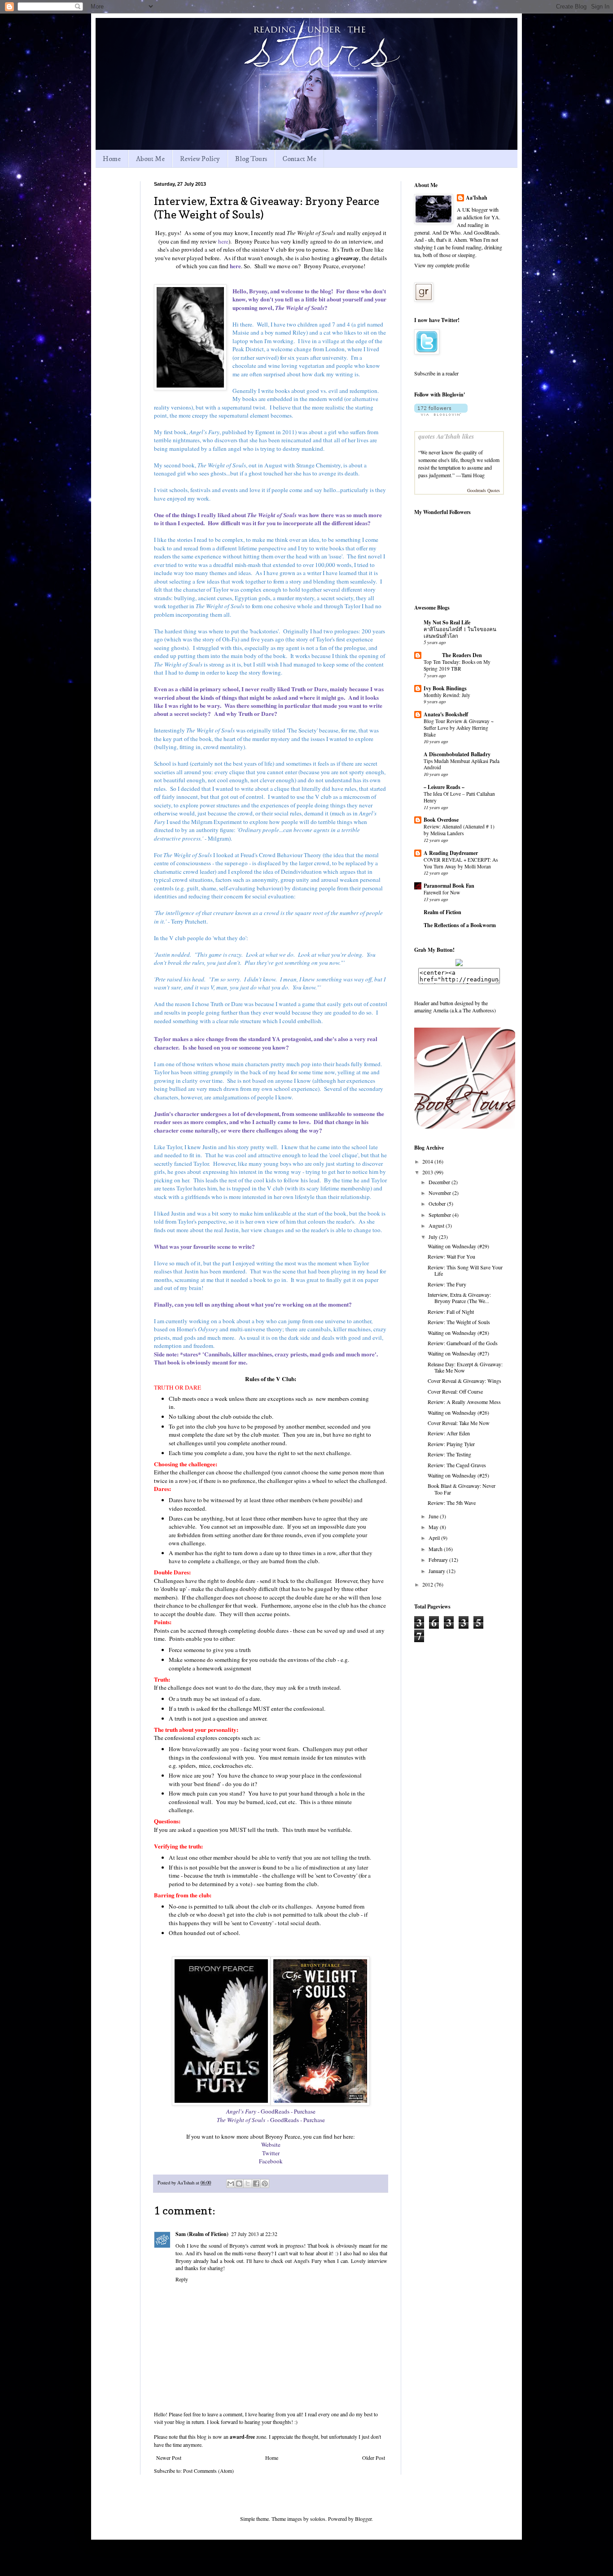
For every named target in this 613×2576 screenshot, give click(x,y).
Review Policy (200, 159)
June (434, 1516)
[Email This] (231, 2184)
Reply (182, 2279)
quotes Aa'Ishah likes (446, 436)
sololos (318, 2519)
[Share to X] (248, 2184)
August (437, 1225)
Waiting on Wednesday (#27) (458, 1353)
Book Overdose (441, 820)
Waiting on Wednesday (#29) (458, 1246)
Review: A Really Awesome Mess (464, 1402)
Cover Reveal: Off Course (455, 1391)
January (438, 1571)
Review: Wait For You (451, 1256)
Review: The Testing (449, 1454)
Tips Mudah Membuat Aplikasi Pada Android (462, 764)
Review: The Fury (447, 1284)
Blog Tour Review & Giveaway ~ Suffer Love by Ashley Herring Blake (459, 728)
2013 (428, 1172)
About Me (150, 159)
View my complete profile (442, 265)
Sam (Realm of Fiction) (202, 2234)
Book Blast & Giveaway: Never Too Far (462, 1489)
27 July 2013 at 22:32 (254, 2234)
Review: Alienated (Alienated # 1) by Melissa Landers (459, 830)
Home (112, 159)
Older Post (374, 2458)
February (439, 1560)
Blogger (363, 2519)
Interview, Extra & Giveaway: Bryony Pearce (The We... (459, 1298)
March (436, 1549)
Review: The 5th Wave (452, 1503)
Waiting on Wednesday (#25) (458, 1475)
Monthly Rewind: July (447, 695)
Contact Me (299, 159)
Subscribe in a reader (436, 373)
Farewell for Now (442, 892)
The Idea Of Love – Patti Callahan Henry (459, 797)
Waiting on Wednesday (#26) (458, 1412)
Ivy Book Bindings (445, 688)
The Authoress (478, 1010)
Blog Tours (251, 159)
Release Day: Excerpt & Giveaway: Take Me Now (465, 1367)
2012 (428, 1584)
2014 (428, 1161)
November (440, 1193)
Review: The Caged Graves (457, 1465)
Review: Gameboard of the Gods (463, 1343)
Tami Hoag (473, 475)
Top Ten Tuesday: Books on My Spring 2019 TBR (457, 665)
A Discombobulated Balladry (457, 754)
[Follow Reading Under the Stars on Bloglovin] (441, 414)
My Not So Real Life (447, 622)
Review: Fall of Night (451, 1312)
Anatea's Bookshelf (446, 714)
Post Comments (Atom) (208, 2471)
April (435, 1538)
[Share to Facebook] (256, 2184)
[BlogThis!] (239, 2184)
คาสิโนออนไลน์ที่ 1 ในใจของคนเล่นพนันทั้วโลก (460, 632)
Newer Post (169, 2458)
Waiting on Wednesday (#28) (458, 1333)
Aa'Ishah (477, 198)
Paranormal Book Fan (449, 886)
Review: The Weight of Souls (459, 1322)
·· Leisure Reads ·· (444, 787)
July (434, 1237)
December (440, 1182)
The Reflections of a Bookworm (460, 925)
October (438, 1203)
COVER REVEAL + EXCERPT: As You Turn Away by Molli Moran (461, 863)
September (440, 1215)
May (434, 1527)
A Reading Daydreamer (451, 853)
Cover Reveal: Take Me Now (459, 1423)
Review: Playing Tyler (451, 1444)
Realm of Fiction (442, 912)
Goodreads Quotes (484, 490)
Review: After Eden (449, 1433)
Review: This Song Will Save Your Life (465, 1270)
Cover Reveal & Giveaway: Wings (464, 1381)
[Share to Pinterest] (265, 2184)
